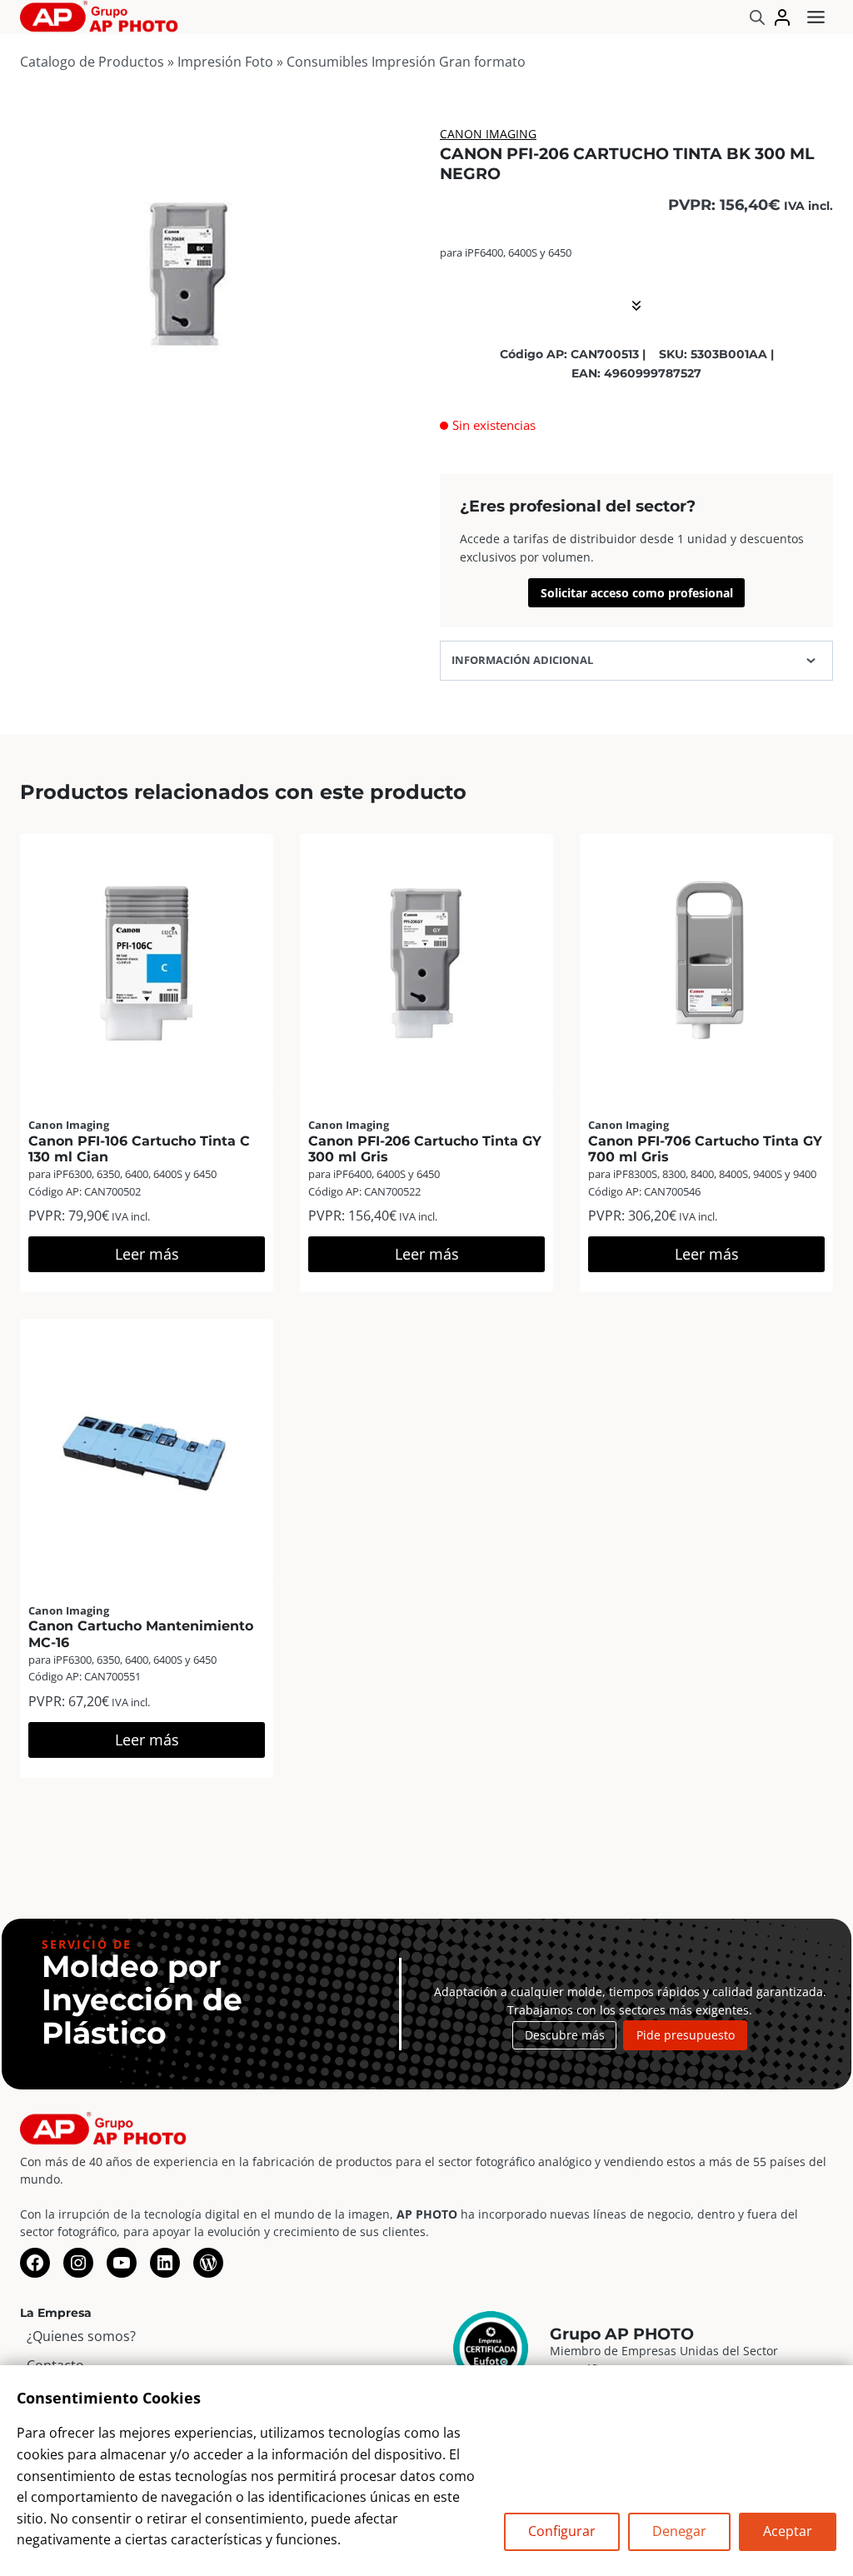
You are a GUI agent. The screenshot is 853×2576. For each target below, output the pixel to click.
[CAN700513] (184, 272)
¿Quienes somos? (81, 2336)
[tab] (184, 422)
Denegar (679, 2531)
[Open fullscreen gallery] (331, 423)
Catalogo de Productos (92, 62)
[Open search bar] (757, 17)
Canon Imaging (488, 134)
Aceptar (788, 2531)
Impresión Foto (225, 62)
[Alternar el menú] (816, 17)
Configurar (562, 2531)
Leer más (147, 1254)
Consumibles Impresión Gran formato (406, 62)
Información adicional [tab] (522, 660)
